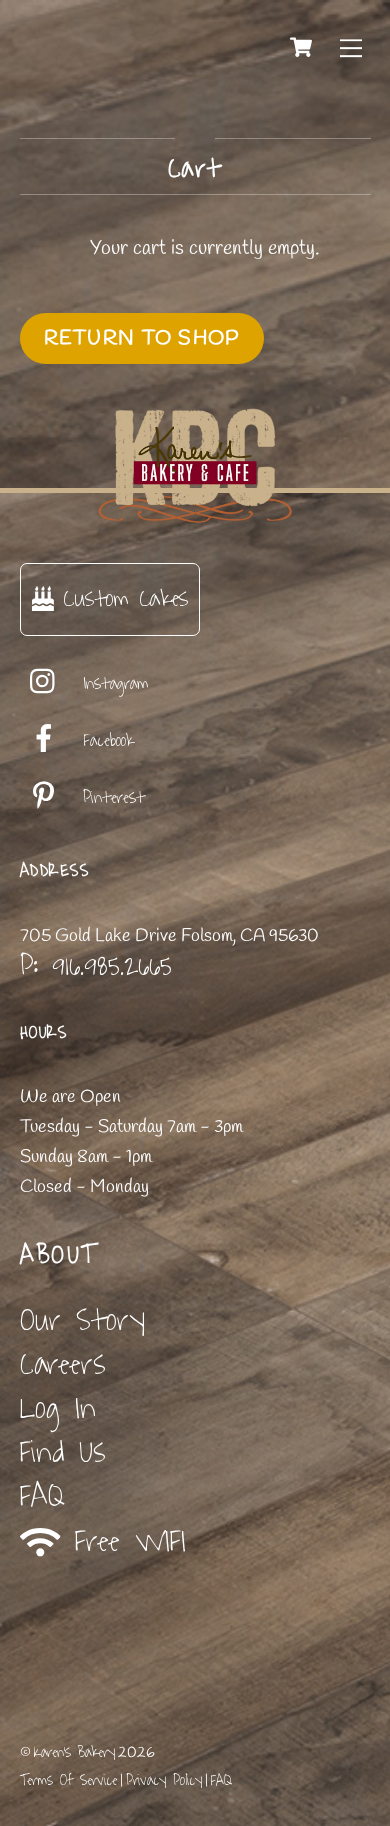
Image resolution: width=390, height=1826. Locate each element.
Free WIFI (123, 1541)
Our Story (82, 1320)
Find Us (63, 1452)
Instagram (112, 684)
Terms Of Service (68, 1780)
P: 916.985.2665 (96, 966)
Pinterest (110, 798)
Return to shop (142, 338)
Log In (58, 1408)
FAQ (42, 1496)
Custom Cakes (120, 598)
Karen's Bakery (74, 1752)
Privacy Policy (164, 1780)
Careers (63, 1364)
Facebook (104, 741)
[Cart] (301, 47)
